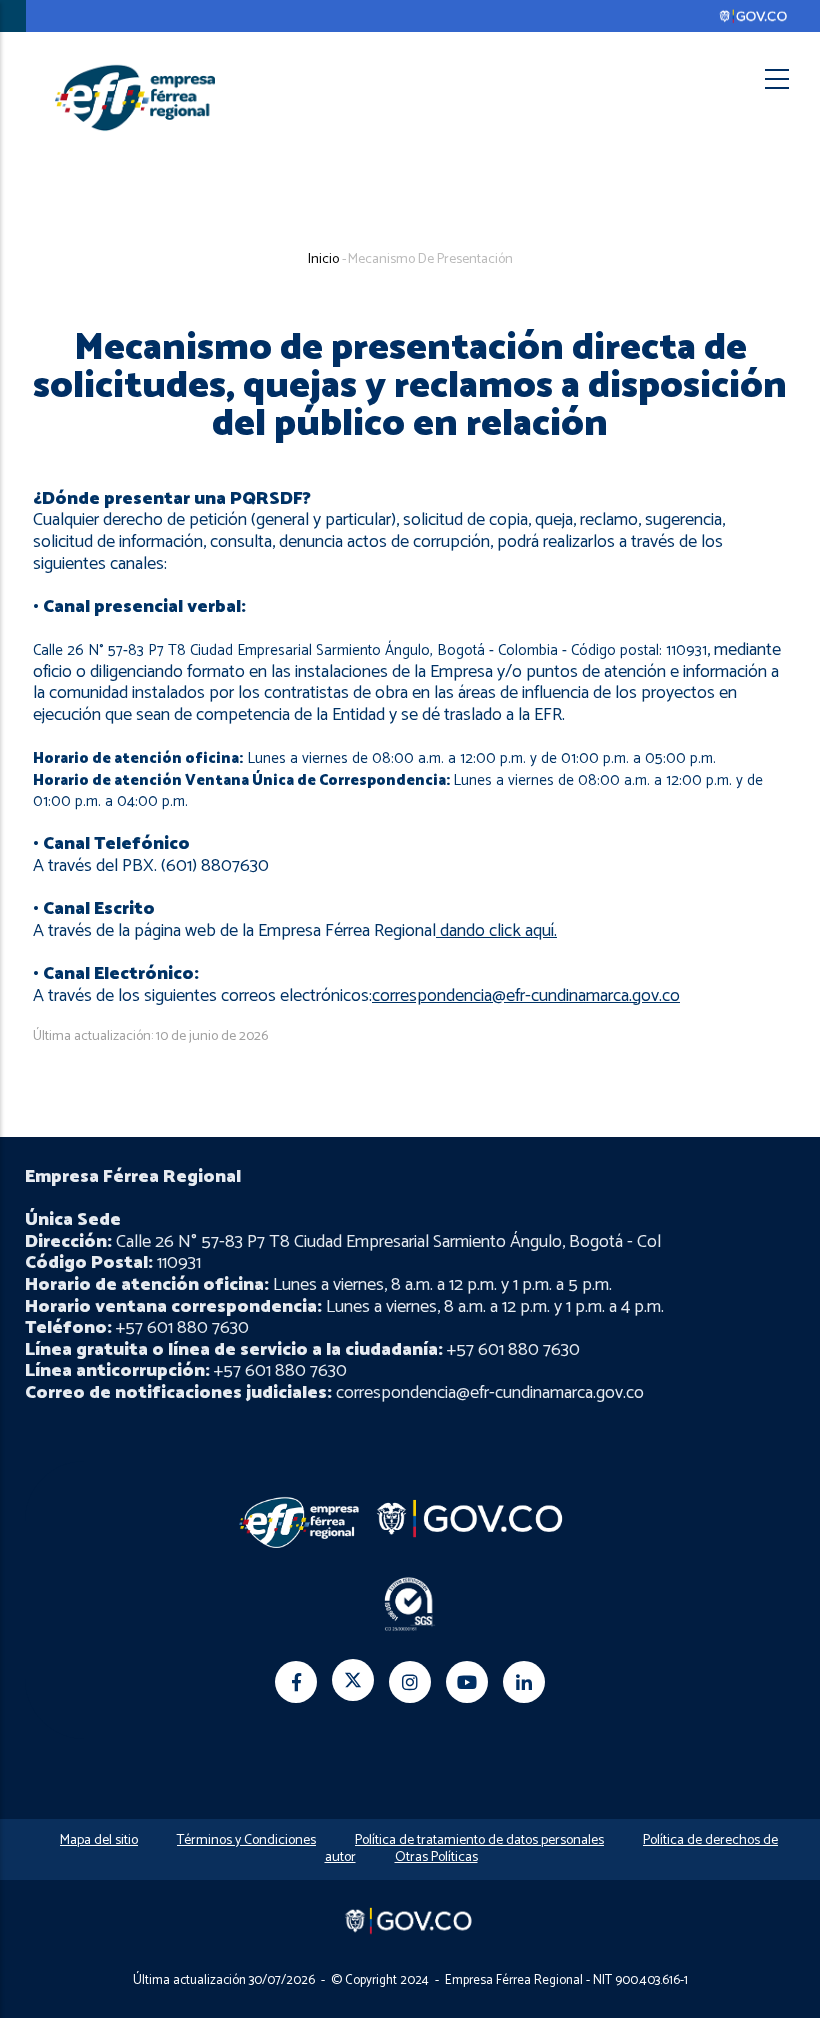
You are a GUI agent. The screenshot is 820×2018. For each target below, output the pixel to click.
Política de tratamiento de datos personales (479, 1840)
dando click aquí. (498, 931)
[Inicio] (135, 97)
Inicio (323, 259)
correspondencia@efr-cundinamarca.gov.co (526, 996)
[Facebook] (296, 1682)
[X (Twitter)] (353, 1680)
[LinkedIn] (524, 1682)
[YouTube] (467, 1682)
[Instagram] (410, 1682)
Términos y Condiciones (246, 1840)
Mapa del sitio (99, 1840)
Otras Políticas (436, 1857)
